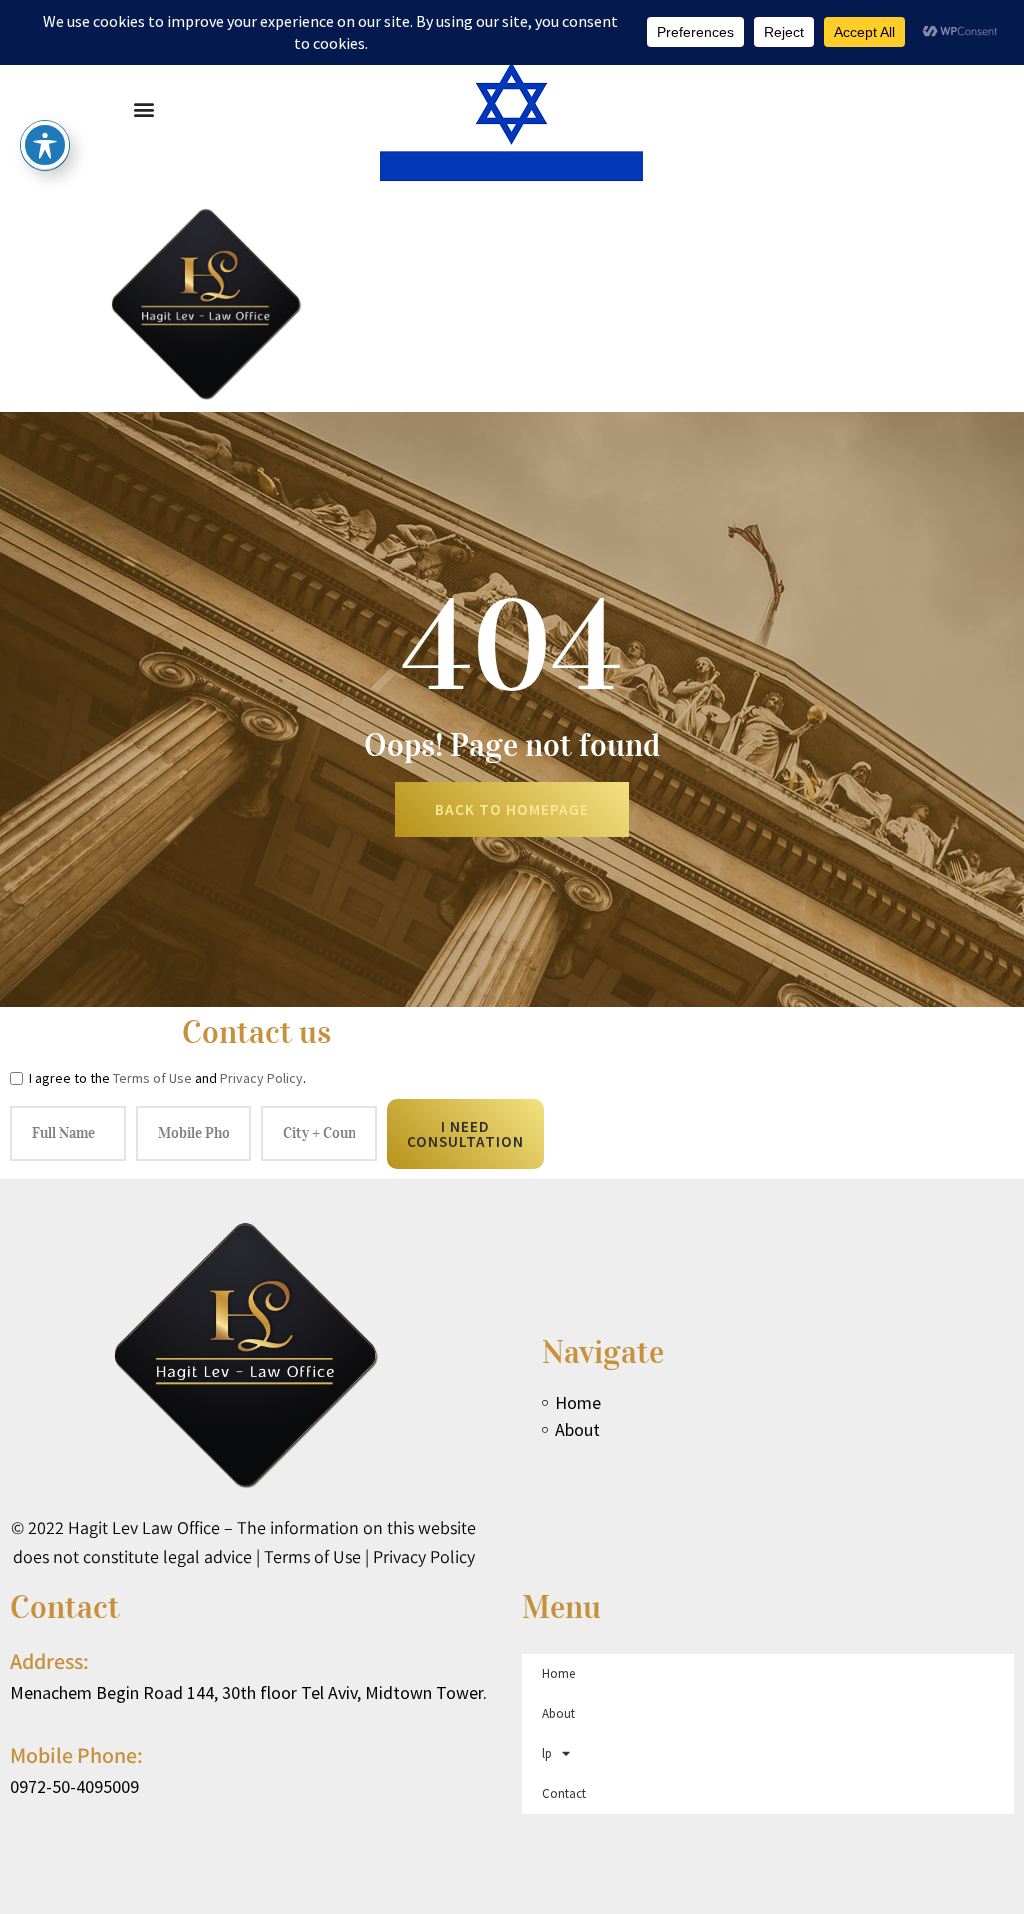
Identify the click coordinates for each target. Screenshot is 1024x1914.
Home (558, 1673)
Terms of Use (152, 1078)
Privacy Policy (261, 1078)
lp (547, 1753)
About (558, 1713)
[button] (143, 108)
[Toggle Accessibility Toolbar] (45, 145)
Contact (564, 1793)
